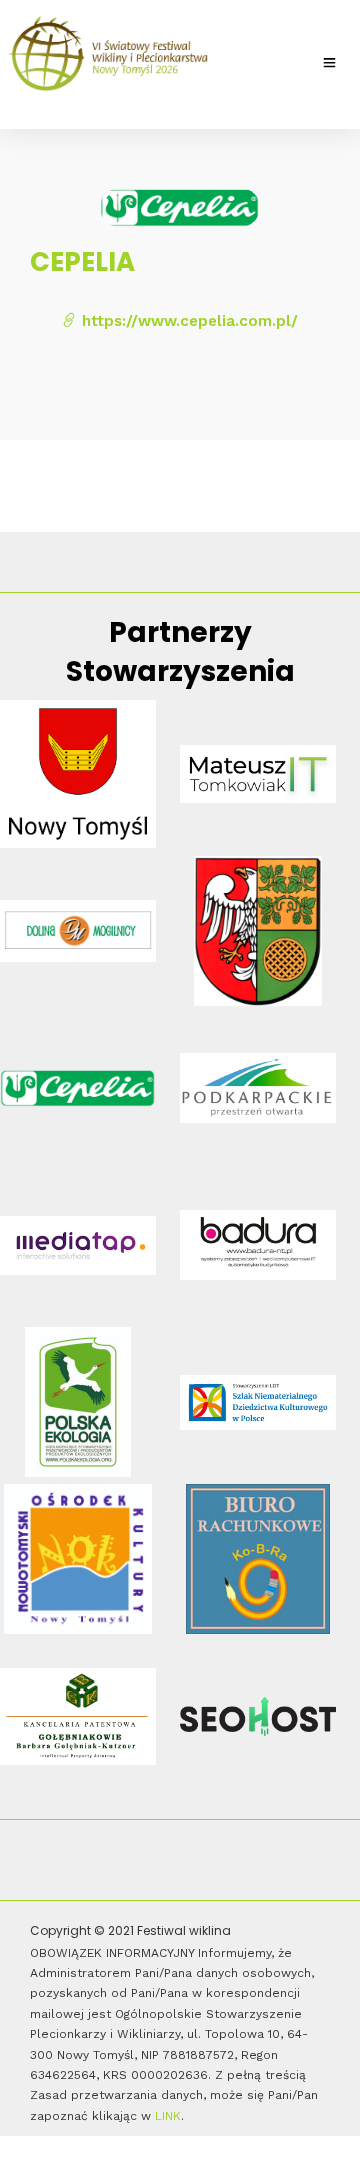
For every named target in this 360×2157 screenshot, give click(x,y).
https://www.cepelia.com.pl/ (187, 321)
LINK (168, 2116)
